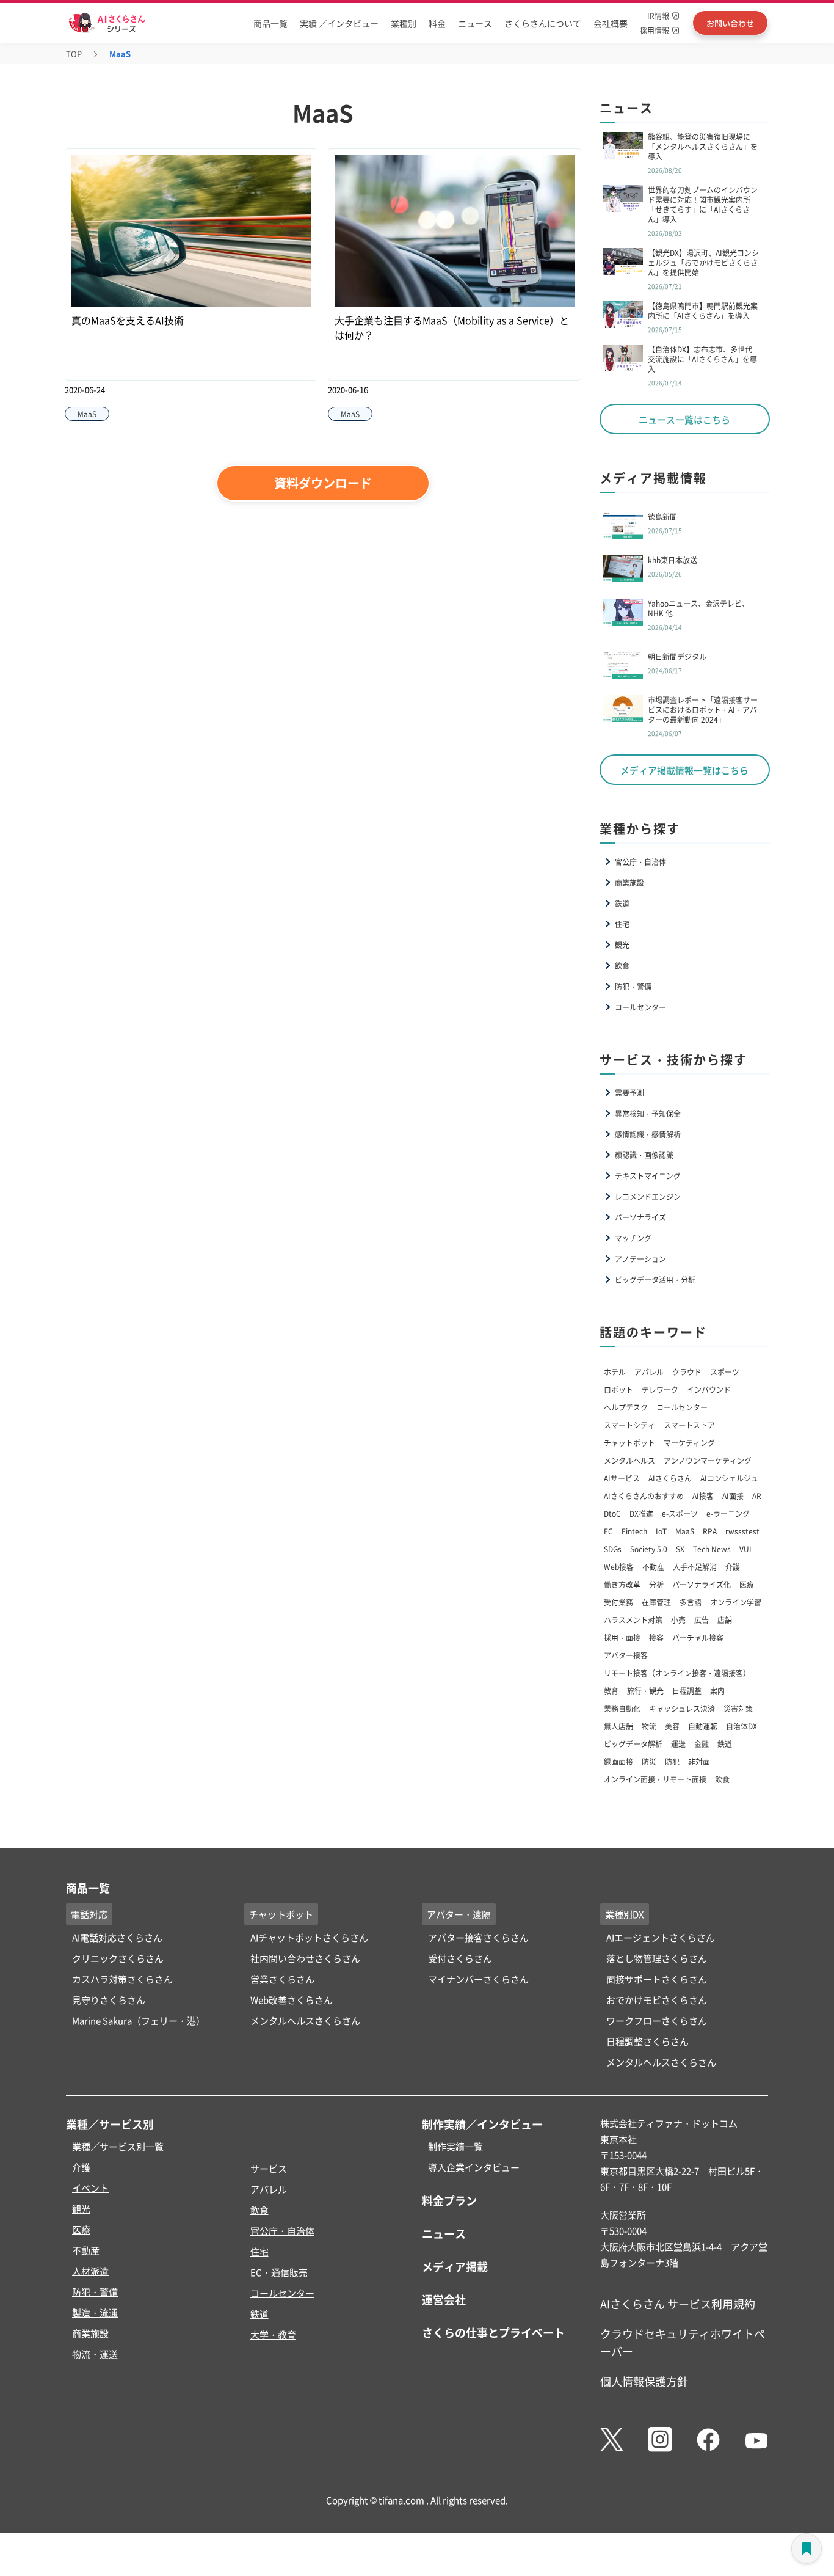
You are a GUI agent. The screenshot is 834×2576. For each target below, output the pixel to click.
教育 (611, 1691)
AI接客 (703, 1496)
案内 (717, 1691)
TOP (74, 53)
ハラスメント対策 (633, 1620)
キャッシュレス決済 (682, 1708)
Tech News (712, 1549)
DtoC (612, 1513)
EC (608, 1531)
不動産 (653, 1567)
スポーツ (725, 1372)
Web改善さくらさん (292, 2000)
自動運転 (703, 1726)
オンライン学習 (736, 1602)
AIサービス (622, 1478)
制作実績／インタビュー (482, 2124)
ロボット (618, 1389)
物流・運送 (95, 2354)
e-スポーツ (680, 1513)
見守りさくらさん (109, 2000)
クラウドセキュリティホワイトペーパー (683, 2342)
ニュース (475, 23)
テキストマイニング (648, 1176)
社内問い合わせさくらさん (305, 1958)
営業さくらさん (282, 1979)
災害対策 (738, 1708)
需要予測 (629, 1093)
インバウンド (709, 1389)
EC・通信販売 (279, 2272)
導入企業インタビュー (474, 2167)
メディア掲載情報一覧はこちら (684, 770)
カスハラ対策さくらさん (122, 1979)
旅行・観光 (645, 1691)
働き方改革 (622, 1584)
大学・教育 (273, 2334)
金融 (702, 1744)
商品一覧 (270, 23)
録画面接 (618, 1761)
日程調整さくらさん (647, 2041)
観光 (622, 945)
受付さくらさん (460, 1958)
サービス (269, 2168)
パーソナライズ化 (702, 1584)
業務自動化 (622, 1708)
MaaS (685, 1531)
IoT (661, 1531)
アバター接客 (626, 1655)
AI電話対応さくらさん (117, 1937)
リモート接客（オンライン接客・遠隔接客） (677, 1673)
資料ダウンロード (323, 483)
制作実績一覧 (455, 2146)
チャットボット (629, 1443)
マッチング (633, 1238)
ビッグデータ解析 (633, 1744)
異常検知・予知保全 (648, 1113)
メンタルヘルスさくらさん (305, 2020)
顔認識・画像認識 (644, 1155)
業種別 (404, 23)
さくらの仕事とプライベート (493, 2332)
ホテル (615, 1372)
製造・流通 (95, 2312)
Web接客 (619, 1567)
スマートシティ (629, 1425)
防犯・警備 (633, 986)
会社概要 (611, 23)
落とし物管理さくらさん (657, 1958)
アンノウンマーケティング (708, 1460)
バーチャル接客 (698, 1637)
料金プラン (449, 2200)
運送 (678, 1744)
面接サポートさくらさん (657, 1979)
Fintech (634, 1531)
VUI (745, 1549)
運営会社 (444, 2299)
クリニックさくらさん (118, 1958)
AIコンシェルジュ (729, 1478)
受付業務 (618, 1602)
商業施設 (629, 882)
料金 (437, 23)
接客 (656, 1637)
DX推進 (641, 1513)
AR (757, 1496)
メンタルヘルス (629, 1460)
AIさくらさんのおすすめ (644, 1496)
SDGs (613, 1549)
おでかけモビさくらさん (657, 2000)
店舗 (725, 1620)
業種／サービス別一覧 (118, 2146)
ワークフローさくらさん (657, 2020)
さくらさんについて (543, 23)
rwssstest (742, 1531)
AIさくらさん (670, 1478)
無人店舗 (618, 1726)
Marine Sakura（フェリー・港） (139, 2020)
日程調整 (687, 1691)
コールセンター (640, 1007)
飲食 (622, 965)
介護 (733, 1567)
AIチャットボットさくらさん (309, 1937)
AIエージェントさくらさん (661, 1937)
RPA (710, 1531)
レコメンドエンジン (648, 1196)
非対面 (699, 1761)
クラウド (687, 1372)
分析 (656, 1584)
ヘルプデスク (626, 1407)
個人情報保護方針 (644, 2381)
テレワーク (660, 1389)
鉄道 (622, 903)
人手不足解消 (695, 1567)
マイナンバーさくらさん (478, 1979)
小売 (678, 1620)
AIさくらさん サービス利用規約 (678, 2304)
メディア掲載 (455, 2266)
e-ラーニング (728, 1513)
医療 (747, 1584)
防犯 (672, 1761)
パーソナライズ (640, 1217)
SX (680, 1549)
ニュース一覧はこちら (684, 419)
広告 (702, 1620)
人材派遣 (90, 2271)
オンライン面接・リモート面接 (655, 1779)
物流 (649, 1726)
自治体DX (742, 1726)
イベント (90, 2188)
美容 (672, 1726)
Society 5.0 (649, 1549)
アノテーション (640, 1259)
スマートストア (689, 1425)
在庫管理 (656, 1602)
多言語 (691, 1602)
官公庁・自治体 (640, 862)
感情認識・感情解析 (648, 1134)
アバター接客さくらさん (478, 1937)
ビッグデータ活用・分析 (655, 1279)
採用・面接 (622, 1637)
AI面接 (733, 1496)
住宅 (622, 924)
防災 (649, 1761)
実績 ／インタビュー (339, 23)
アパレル (649, 1372)
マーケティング (689, 1443)
